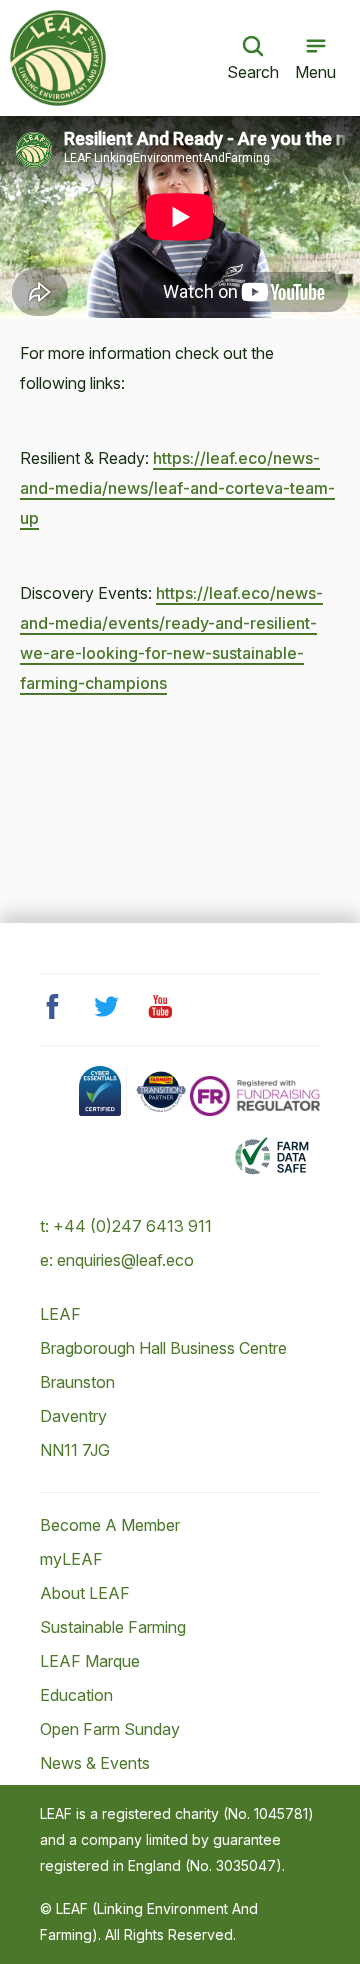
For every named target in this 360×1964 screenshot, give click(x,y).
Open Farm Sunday (110, 1729)
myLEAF (71, 1559)
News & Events (95, 1763)
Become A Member (110, 1525)
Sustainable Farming (113, 1627)
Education (76, 1695)
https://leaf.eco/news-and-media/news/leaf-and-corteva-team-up (177, 488)
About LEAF (85, 1593)
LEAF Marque (90, 1661)
